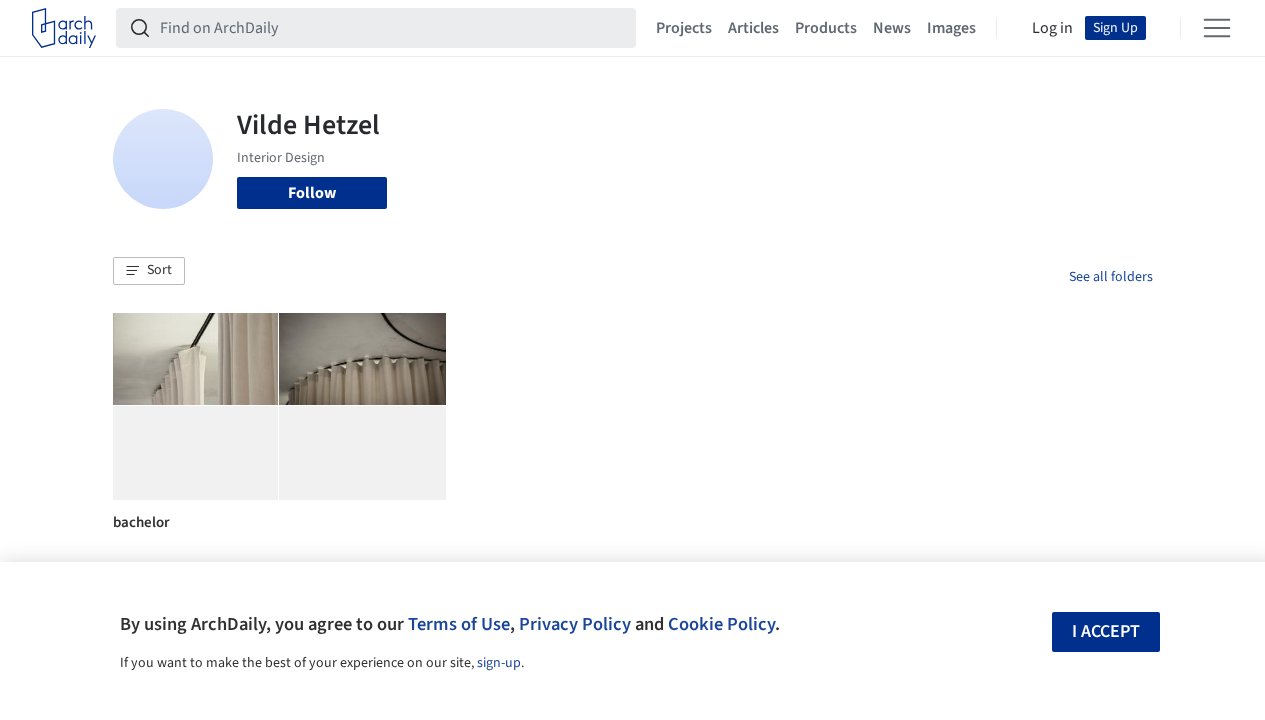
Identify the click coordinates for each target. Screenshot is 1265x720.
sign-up (499, 663)
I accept (1106, 631)
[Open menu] (1217, 28)
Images (951, 28)
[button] (149, 271)
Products (826, 28)
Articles (753, 28)
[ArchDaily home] (64, 28)
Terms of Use (459, 624)
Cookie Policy (721, 624)
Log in (1052, 28)
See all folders (1111, 277)
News (892, 28)
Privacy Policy (575, 624)
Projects (684, 28)
